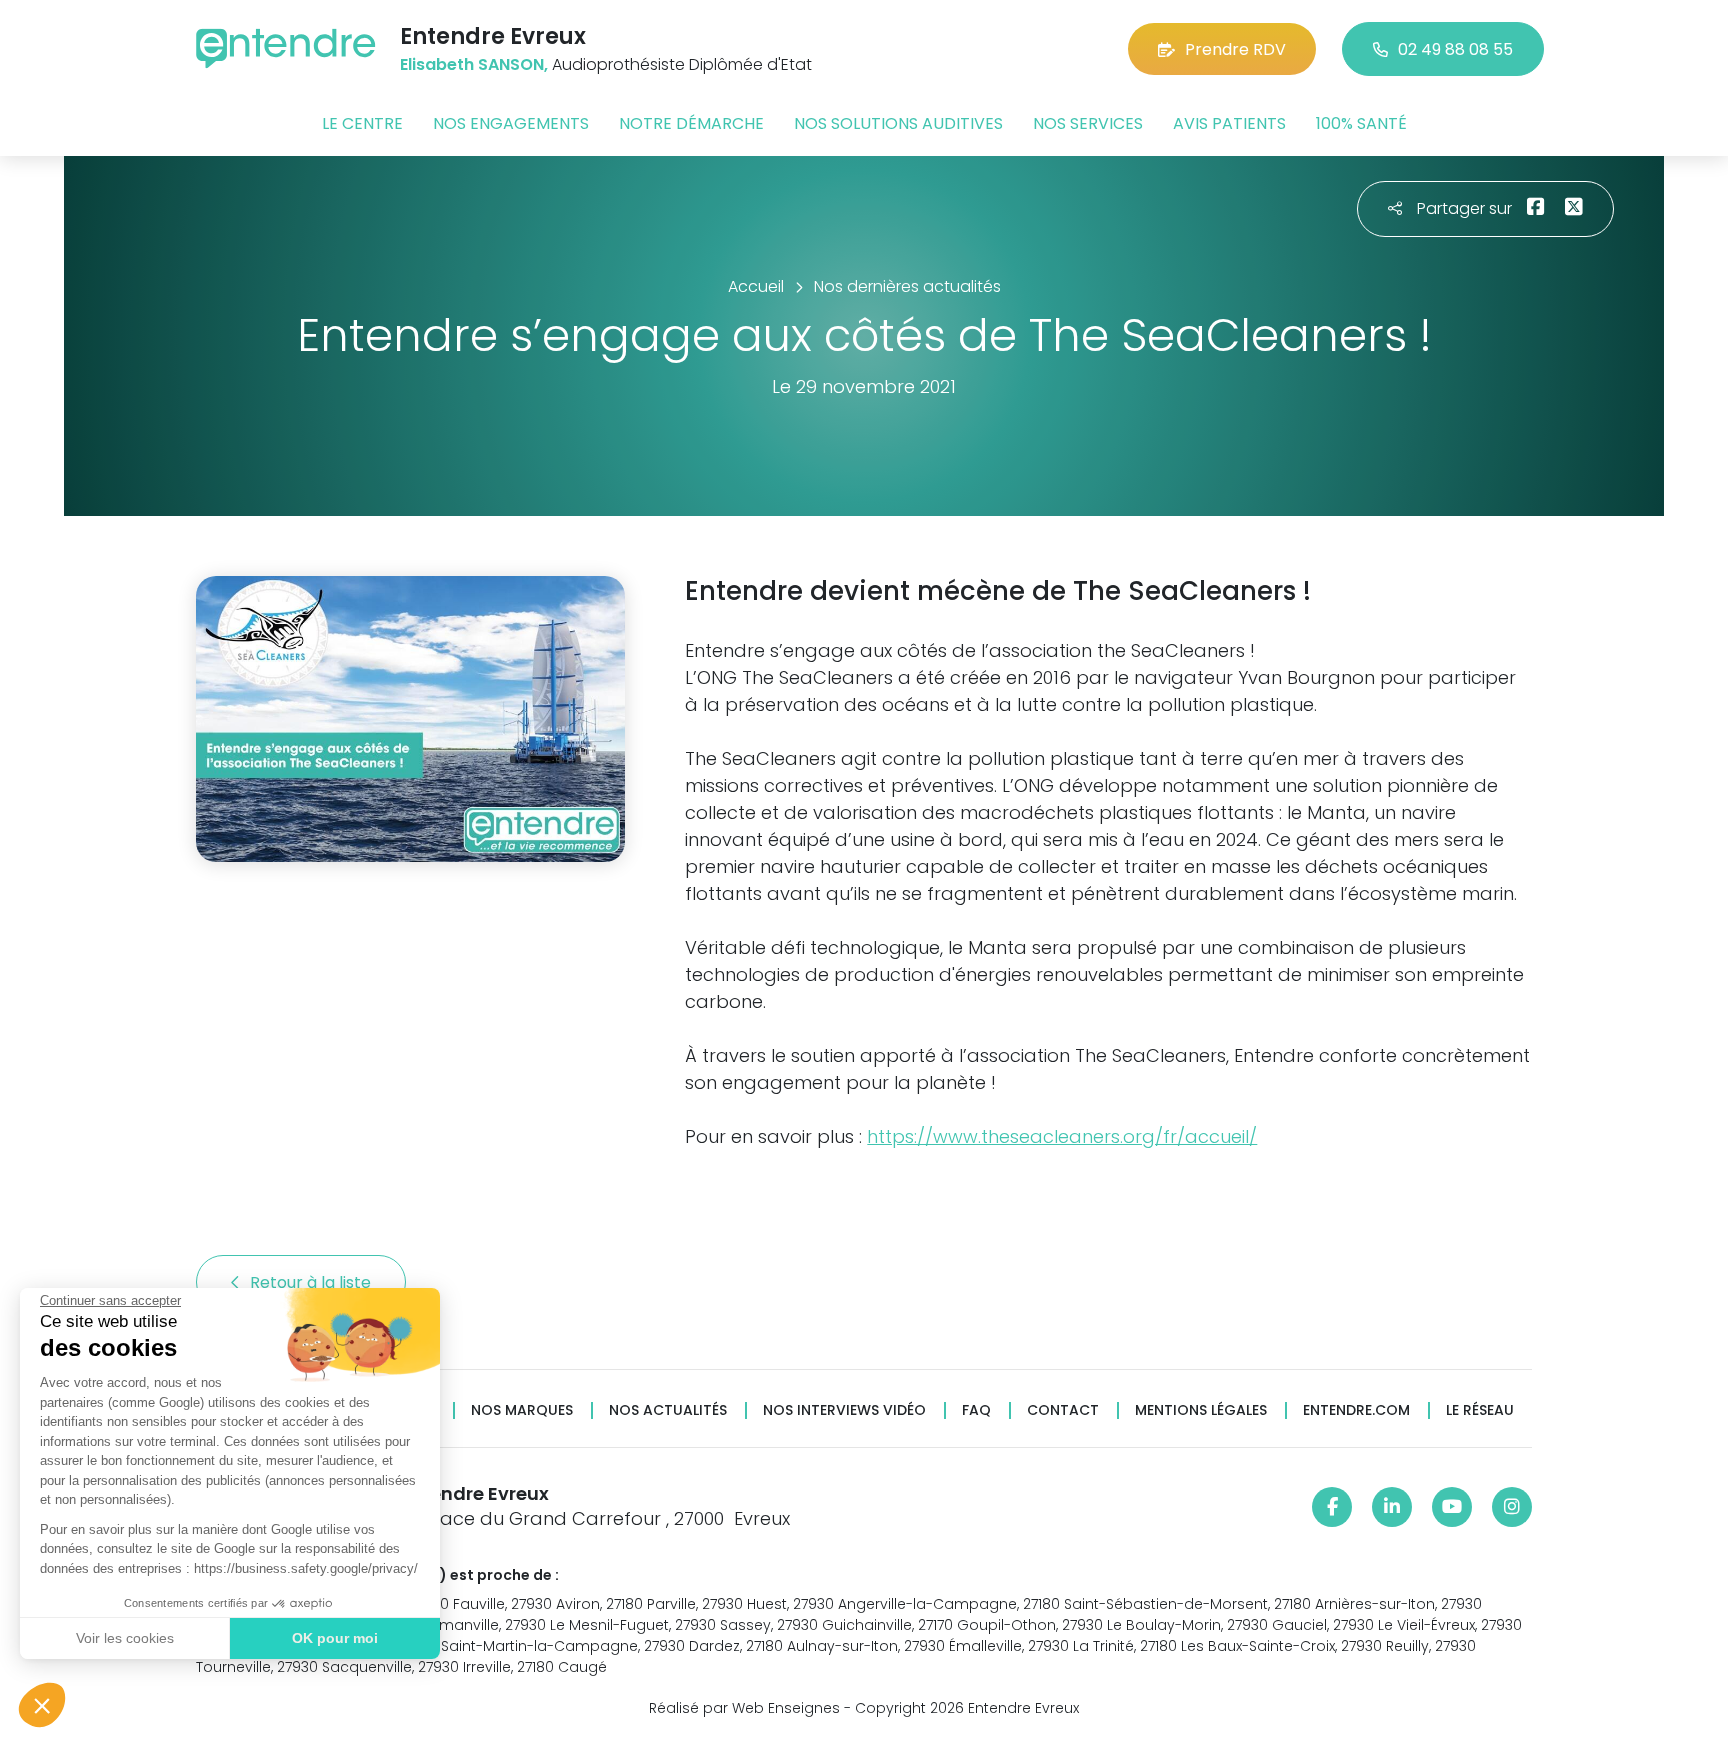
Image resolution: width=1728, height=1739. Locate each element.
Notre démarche (691, 123)
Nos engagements (511, 123)
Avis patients (1229, 123)
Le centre (362, 123)
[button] (42, 1705)
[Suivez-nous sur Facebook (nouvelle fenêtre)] (1332, 1507)
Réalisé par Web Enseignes (744, 1708)
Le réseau (1480, 1410)
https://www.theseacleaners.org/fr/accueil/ (1062, 1136)
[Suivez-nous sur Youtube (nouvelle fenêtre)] (1452, 1507)
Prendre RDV (1235, 49)
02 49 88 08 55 (1455, 49)
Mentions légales (1201, 1410)
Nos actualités (668, 1410)
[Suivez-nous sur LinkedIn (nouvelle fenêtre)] (1392, 1507)
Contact (1063, 1410)
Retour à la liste (312, 1282)
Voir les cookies (125, 1638)
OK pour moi (335, 1638)
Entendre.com (1356, 1410)
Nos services (1088, 123)
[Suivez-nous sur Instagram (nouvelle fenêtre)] (1512, 1507)
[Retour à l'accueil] (286, 48)
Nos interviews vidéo (844, 1410)
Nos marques (522, 1410)
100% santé (1361, 123)
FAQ (976, 1410)
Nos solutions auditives (898, 123)
